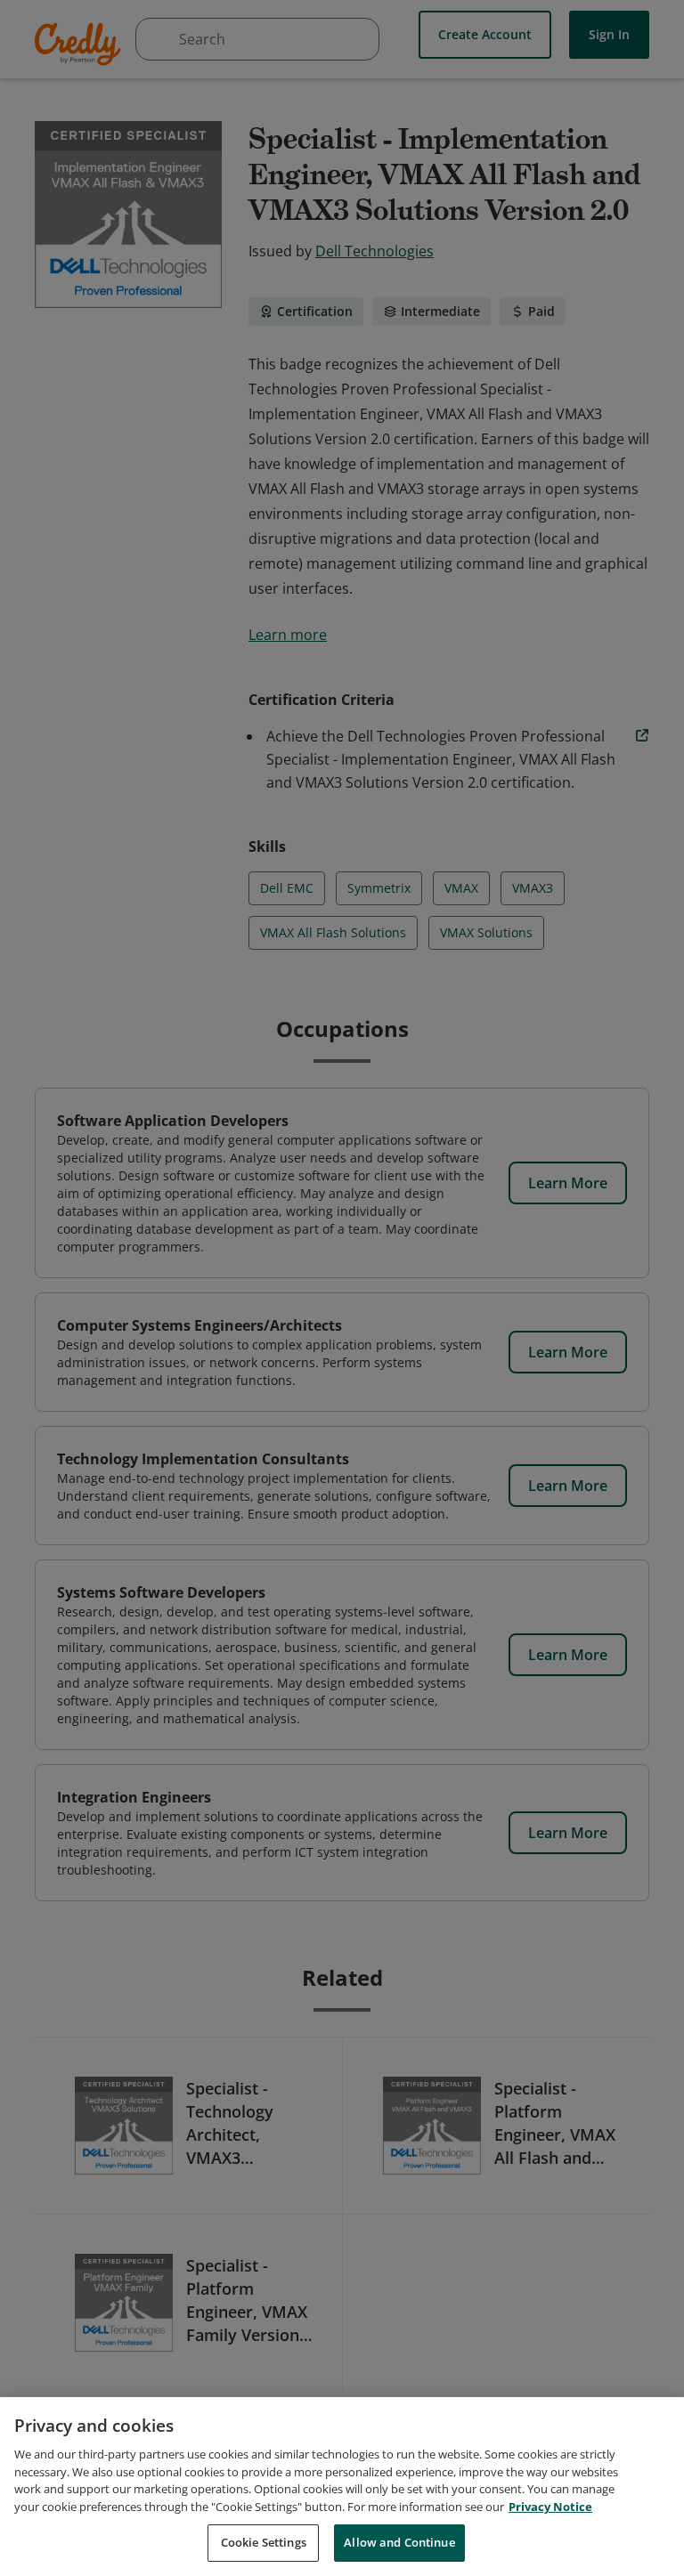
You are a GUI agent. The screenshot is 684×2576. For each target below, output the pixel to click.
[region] (342, 2487)
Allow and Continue (399, 2542)
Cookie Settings (264, 2542)
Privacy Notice (550, 2507)
